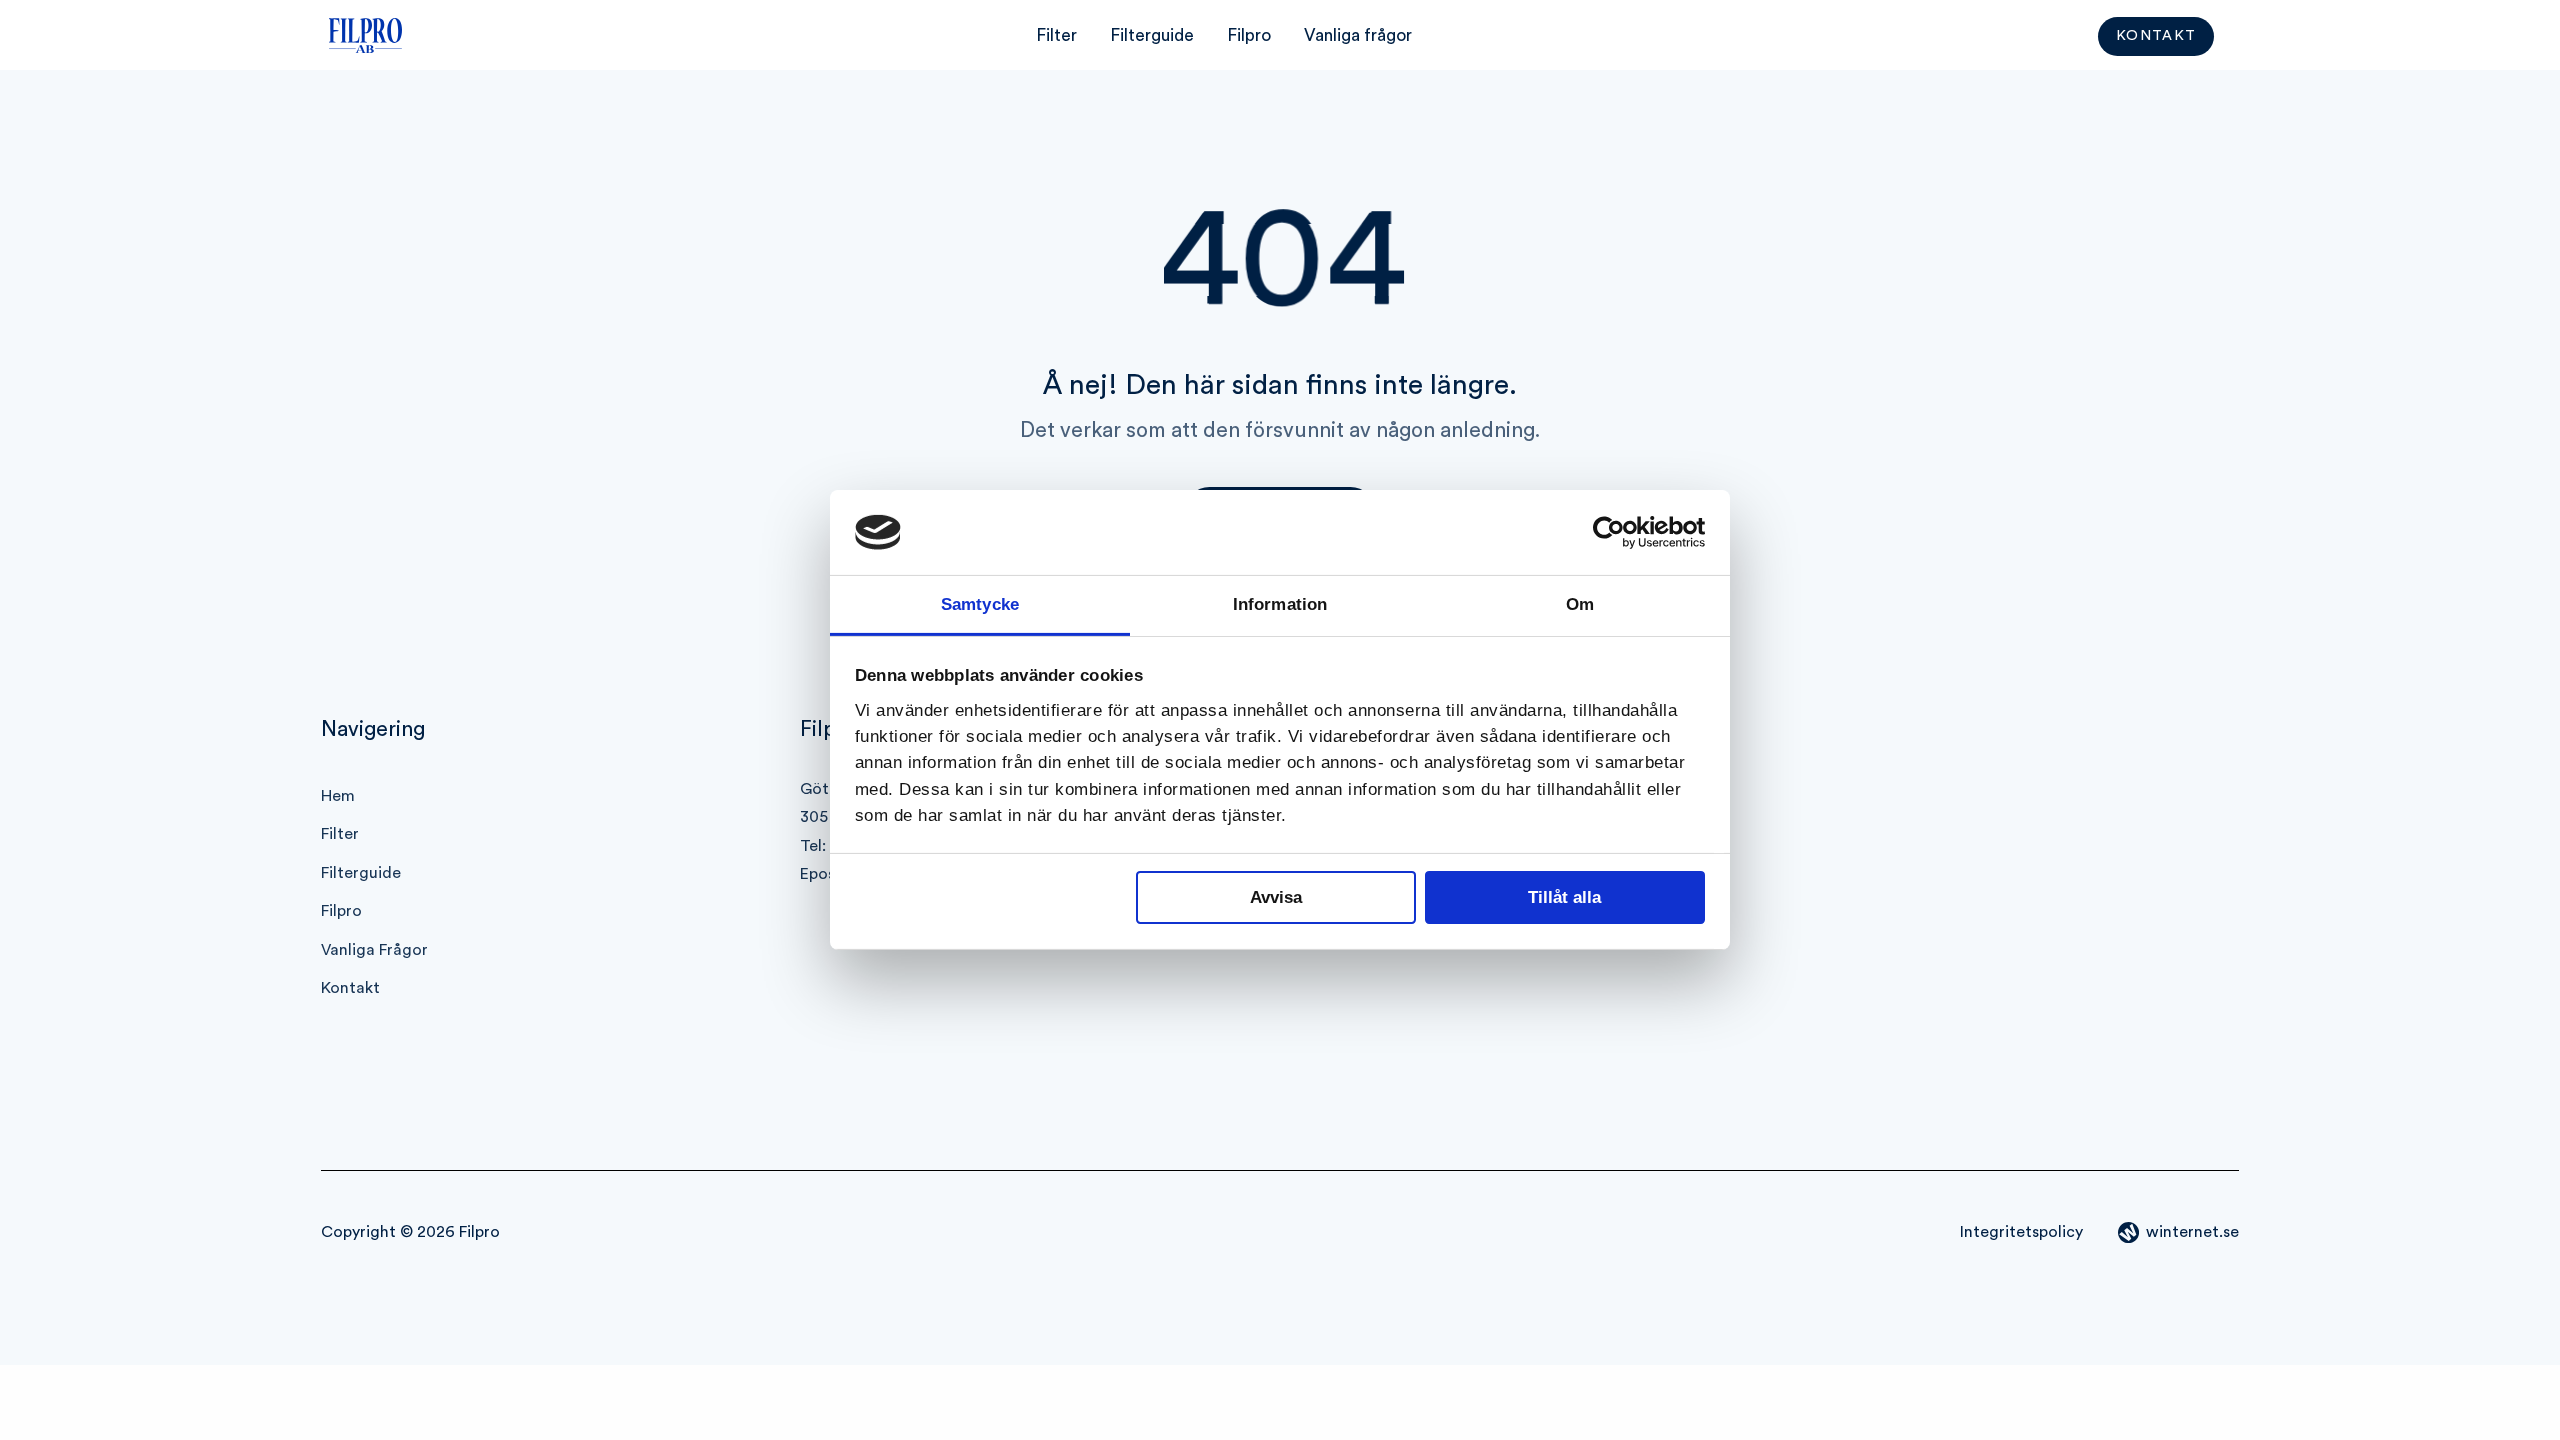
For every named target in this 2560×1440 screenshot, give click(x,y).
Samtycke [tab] (980, 604)
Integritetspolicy (2021, 1232)
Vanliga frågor (1358, 35)
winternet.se (2192, 1232)
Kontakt (2156, 37)
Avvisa (1276, 897)
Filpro (1249, 35)
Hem (338, 796)
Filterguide (1152, 35)
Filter (1056, 35)
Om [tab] (1580, 604)
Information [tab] (1280, 604)
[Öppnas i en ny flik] (1617, 532)
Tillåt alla (1564, 897)
